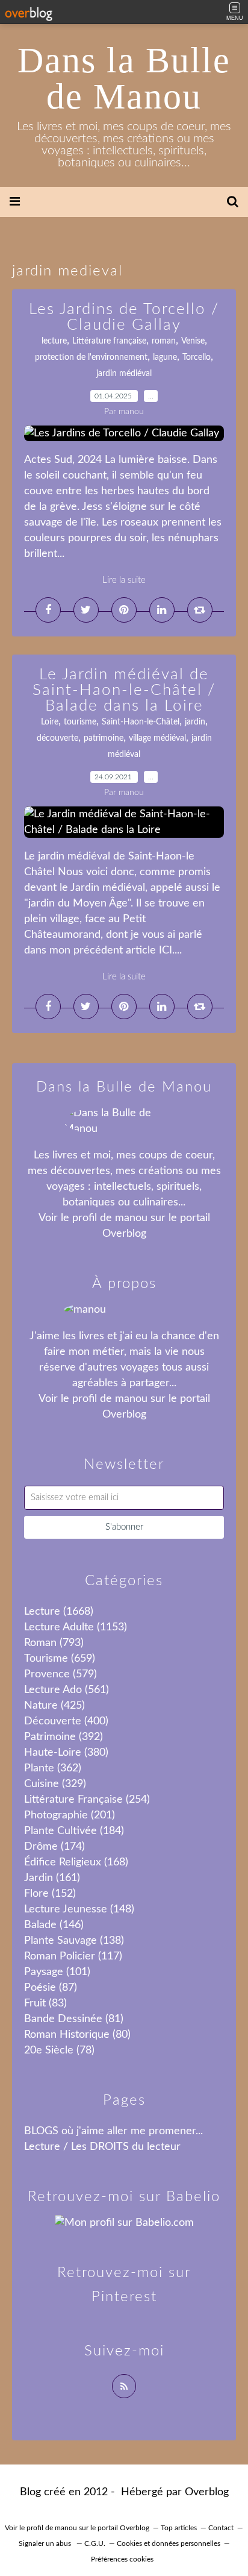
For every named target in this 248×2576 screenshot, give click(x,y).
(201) (70, 1815)
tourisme (80, 722)
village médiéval (157, 738)
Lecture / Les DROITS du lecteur (102, 2147)
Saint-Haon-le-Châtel (141, 722)
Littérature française (109, 341)
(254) (87, 1800)
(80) (77, 2035)
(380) (66, 1753)
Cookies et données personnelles (169, 2543)
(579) (60, 1674)
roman (164, 341)
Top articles (179, 2528)
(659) (60, 1659)
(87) (51, 1988)
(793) (54, 1643)
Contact (221, 2528)
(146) (54, 1925)
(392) (64, 1737)
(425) (54, 1706)
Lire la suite (124, 580)
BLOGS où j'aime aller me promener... (113, 2131)
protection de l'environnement (91, 357)
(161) (52, 1878)
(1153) (76, 1627)
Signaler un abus (46, 2543)
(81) (74, 2019)
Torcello (197, 357)
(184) (74, 1831)
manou (131, 1218)
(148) (79, 1909)
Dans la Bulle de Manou (124, 78)
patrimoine (104, 738)
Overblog (207, 2492)
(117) (73, 1956)
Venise (193, 341)
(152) (50, 1894)
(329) (55, 1784)
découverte (57, 738)
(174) (54, 1847)
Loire (50, 722)
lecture (54, 341)
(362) (53, 1768)
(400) (66, 1721)
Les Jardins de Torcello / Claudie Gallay (124, 317)
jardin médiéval (124, 374)
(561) (67, 1690)
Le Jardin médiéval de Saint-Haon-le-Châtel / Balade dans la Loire (124, 690)
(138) (74, 1941)
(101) (57, 1972)
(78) (59, 2050)
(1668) (59, 1612)
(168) (76, 1862)
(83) (45, 2003)
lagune (165, 357)
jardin (195, 722)
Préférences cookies (122, 2559)
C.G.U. (95, 2543)
